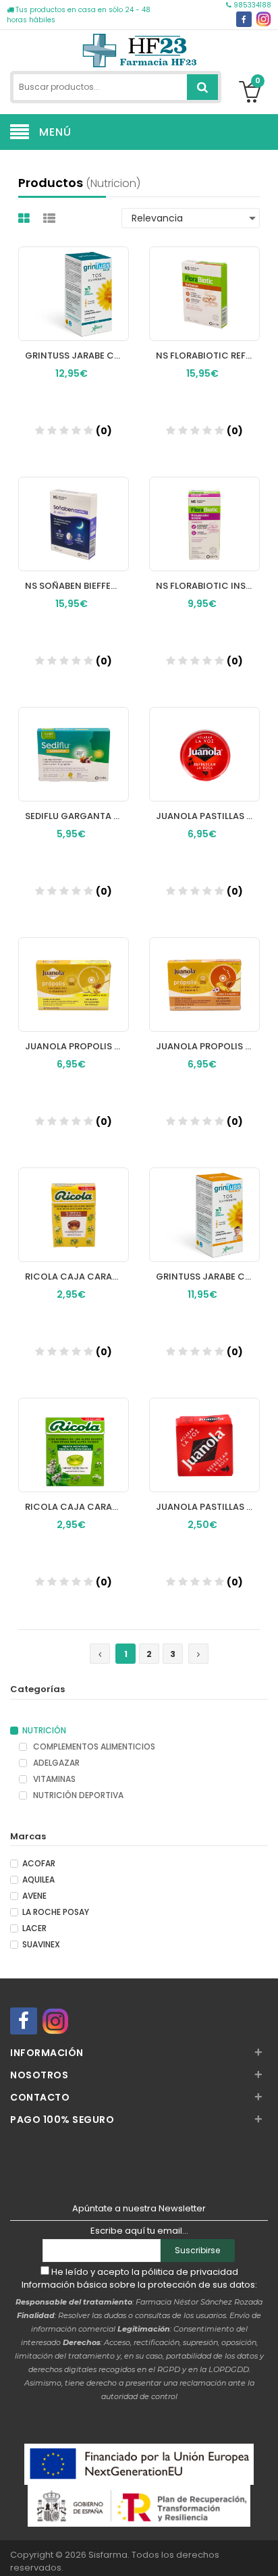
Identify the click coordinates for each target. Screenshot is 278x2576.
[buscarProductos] (202, 87)
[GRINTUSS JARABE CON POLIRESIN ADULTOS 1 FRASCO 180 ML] (74, 281)
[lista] (51, 218)
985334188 (251, 5)
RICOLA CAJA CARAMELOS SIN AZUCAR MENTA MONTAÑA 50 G (77, 1507)
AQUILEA (38, 1880)
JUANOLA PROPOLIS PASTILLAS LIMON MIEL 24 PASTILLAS (77, 1046)
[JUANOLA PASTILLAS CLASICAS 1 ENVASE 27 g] (204, 741)
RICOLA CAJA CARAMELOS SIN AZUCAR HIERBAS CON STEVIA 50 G (77, 1277)
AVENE (34, 1896)
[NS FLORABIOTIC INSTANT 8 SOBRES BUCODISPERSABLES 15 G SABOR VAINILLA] (204, 511)
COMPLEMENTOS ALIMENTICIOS (93, 1747)
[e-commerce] (139, 49)
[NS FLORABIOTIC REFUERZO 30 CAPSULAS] (204, 281)
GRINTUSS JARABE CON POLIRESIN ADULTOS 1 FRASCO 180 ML (77, 356)
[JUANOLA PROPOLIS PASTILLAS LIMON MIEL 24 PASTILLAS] (74, 972)
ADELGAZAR (55, 1763)
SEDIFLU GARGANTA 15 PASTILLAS (77, 816)
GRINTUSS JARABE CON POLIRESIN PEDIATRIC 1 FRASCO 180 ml (208, 1277)
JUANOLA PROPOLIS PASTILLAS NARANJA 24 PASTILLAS (208, 1046)
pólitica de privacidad (190, 2272)
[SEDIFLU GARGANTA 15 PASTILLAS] (74, 741)
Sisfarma (108, 2555)
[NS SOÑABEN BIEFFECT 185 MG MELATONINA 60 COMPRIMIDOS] (74, 511)
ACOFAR (39, 1864)
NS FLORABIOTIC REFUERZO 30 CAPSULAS (208, 356)
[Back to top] (264, 2552)
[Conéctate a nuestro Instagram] (263, 19)
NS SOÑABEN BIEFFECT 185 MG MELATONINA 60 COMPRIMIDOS (77, 586)
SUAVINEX (41, 1945)
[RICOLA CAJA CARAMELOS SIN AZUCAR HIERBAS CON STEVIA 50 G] (74, 1202)
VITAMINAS (53, 1779)
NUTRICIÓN (44, 1731)
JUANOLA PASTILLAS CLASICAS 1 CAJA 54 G (208, 1507)
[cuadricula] (26, 218)
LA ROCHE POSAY (56, 1912)
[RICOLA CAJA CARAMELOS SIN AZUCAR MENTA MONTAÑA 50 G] (74, 1432)
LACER (34, 1928)
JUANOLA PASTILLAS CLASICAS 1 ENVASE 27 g (208, 816)
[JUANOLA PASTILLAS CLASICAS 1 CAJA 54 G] (204, 1432)
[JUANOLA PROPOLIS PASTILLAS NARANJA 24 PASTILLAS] (204, 972)
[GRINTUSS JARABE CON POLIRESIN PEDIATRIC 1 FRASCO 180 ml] (204, 1202)
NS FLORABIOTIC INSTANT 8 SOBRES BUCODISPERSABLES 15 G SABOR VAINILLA (208, 586)
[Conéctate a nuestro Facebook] (244, 19)
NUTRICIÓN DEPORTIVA (77, 1795)
